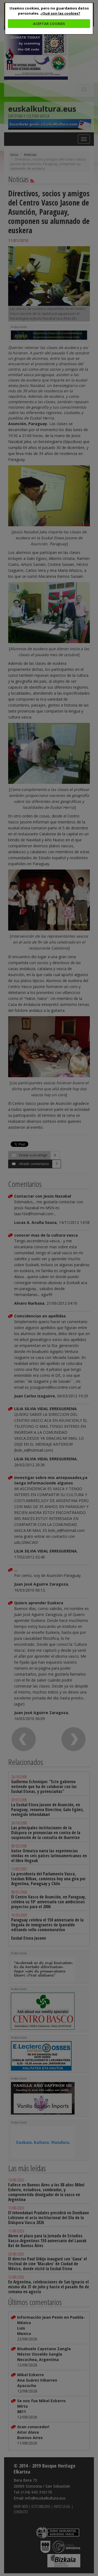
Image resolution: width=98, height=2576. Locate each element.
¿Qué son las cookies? (60, 13)
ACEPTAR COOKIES (49, 24)
